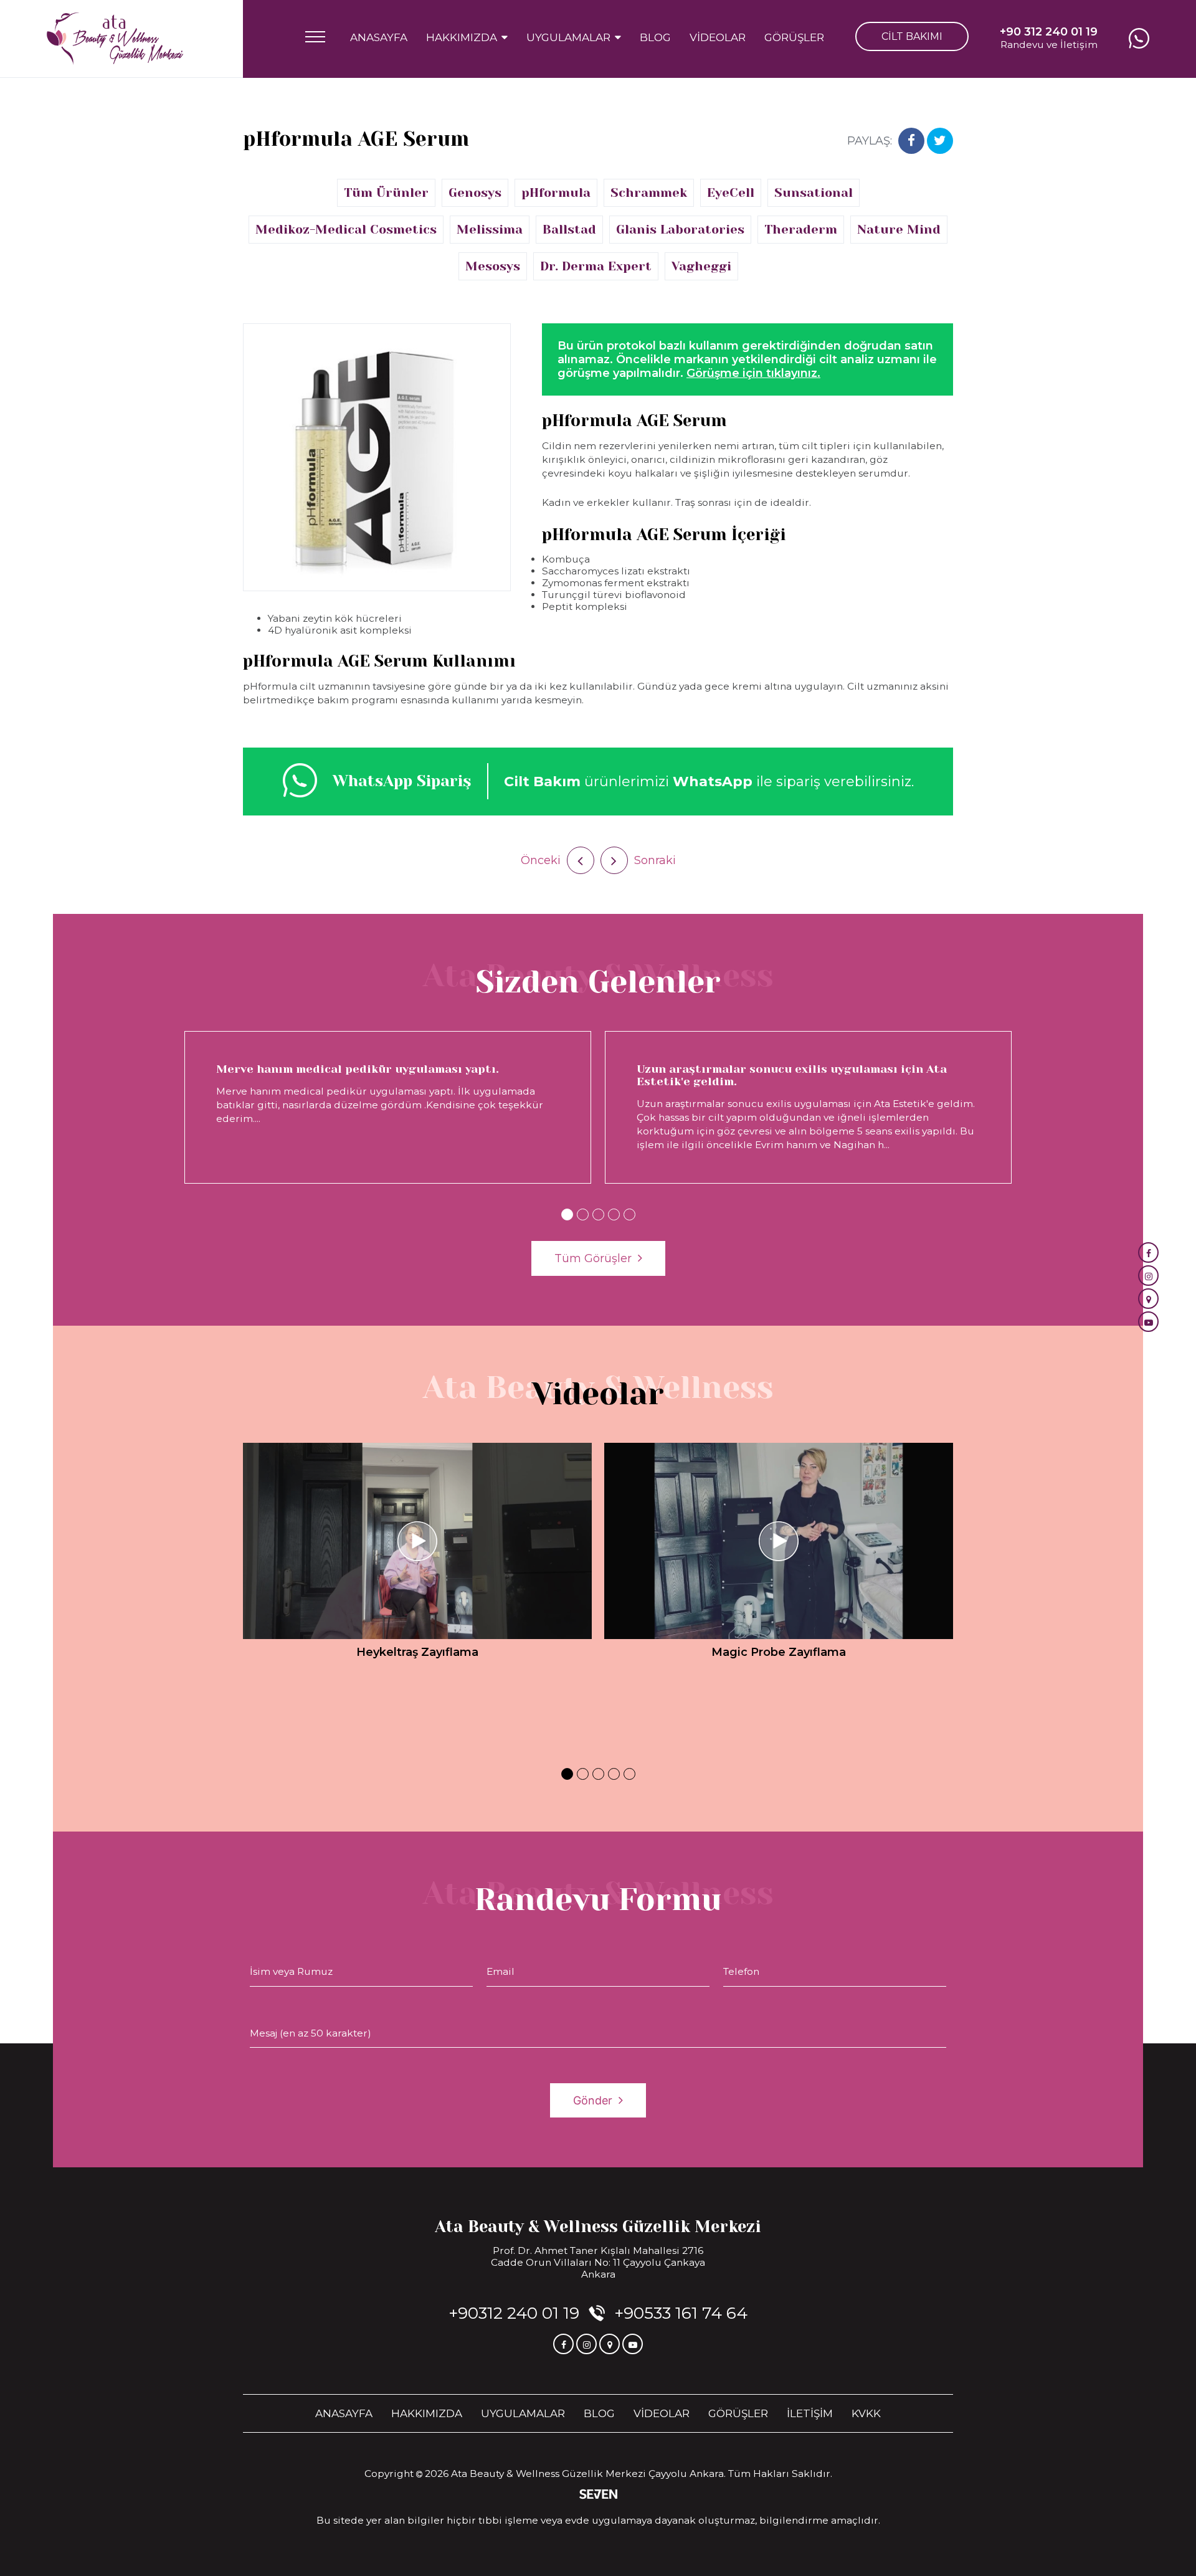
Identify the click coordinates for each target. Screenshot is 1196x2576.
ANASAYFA (379, 37)
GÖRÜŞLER (794, 37)
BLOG (655, 37)
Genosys (475, 193)
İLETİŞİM (810, 2413)
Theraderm (801, 230)
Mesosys (493, 266)
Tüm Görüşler (593, 1258)
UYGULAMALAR (523, 2413)
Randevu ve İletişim (1049, 38)
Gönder (593, 2100)
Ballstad (569, 230)
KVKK (866, 2413)
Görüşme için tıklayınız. (753, 373)
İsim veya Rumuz (291, 1971)
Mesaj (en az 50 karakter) (311, 2033)
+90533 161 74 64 (681, 2313)
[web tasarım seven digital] (598, 2495)
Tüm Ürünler (386, 193)
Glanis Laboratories (680, 230)
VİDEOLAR (718, 37)
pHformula (556, 193)
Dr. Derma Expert (596, 266)
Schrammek (649, 193)
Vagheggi (701, 266)
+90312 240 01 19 (514, 2313)
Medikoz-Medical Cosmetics (346, 230)
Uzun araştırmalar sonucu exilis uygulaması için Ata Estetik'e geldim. (792, 1075)
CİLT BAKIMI (912, 36)
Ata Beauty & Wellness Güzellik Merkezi (598, 2227)
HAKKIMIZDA (427, 2413)
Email (501, 1971)
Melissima (490, 230)
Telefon (741, 1971)
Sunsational (814, 193)
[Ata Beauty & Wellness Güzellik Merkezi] (115, 39)
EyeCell (731, 193)
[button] (567, 1214)
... (258, 1119)
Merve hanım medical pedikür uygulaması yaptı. (358, 1069)
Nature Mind (899, 230)
